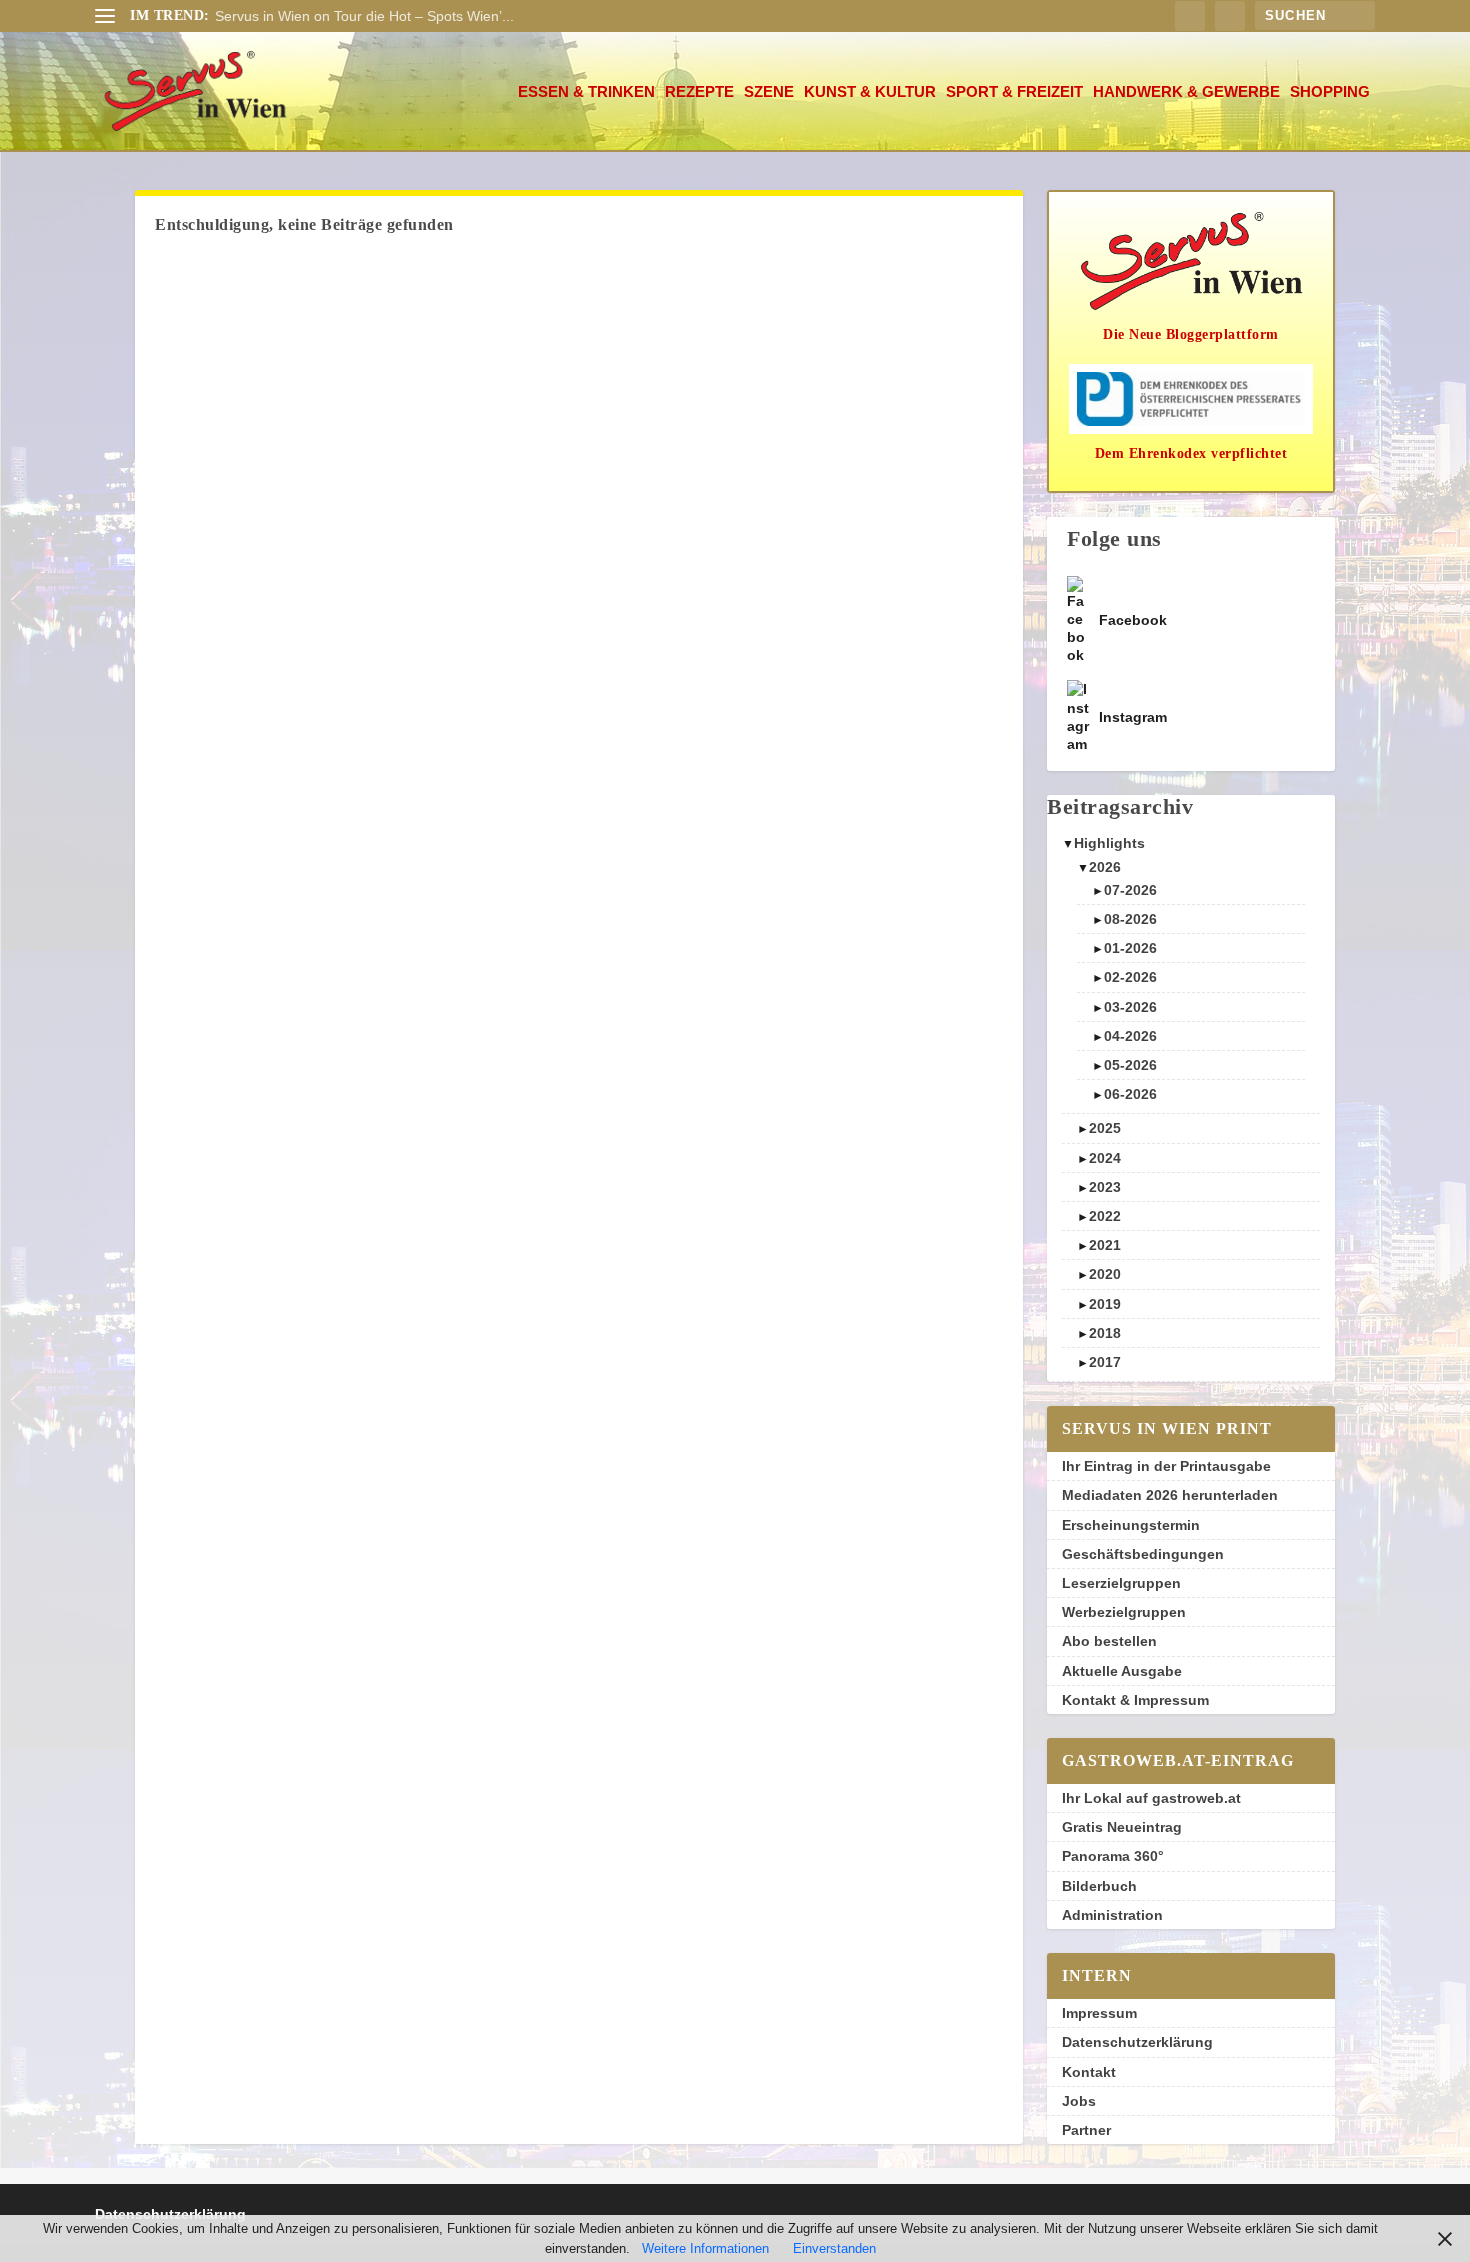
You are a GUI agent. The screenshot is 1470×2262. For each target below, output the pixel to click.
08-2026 (1130, 919)
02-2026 (1130, 977)
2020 (1105, 1274)
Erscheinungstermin (1131, 1525)
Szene (769, 92)
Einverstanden (834, 2248)
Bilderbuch (1099, 1886)
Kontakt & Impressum (1135, 1700)
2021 (1105, 1245)
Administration (1112, 1915)
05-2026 (1130, 1065)
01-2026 (1130, 948)
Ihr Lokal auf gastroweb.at (1151, 1798)
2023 (1105, 1187)
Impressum (1099, 2013)
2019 (1105, 1304)
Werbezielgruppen (1124, 1612)
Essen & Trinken (586, 92)
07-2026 (1130, 890)
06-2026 (1130, 1094)
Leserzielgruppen (1121, 1583)
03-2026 (1130, 1007)
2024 (1105, 1158)
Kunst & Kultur (870, 92)
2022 (1105, 1216)
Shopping (1330, 92)
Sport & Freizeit (1014, 92)
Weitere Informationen (705, 2248)
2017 (1105, 1362)
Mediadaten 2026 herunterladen (1170, 1495)
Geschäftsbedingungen (1143, 1554)
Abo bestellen (1109, 1641)
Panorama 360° (1113, 1856)
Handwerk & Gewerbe (1186, 92)
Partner (1086, 2130)
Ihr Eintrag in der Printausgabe (1166, 1466)
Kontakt (1089, 2072)
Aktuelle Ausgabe (1122, 1671)
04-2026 (1130, 1036)
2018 (1105, 1333)
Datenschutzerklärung (1137, 2042)
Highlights (1109, 843)
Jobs (1079, 2101)
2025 (1105, 1128)
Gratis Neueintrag (1122, 1827)
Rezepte (699, 92)
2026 (1105, 867)
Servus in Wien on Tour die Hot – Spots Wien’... (364, 16)
